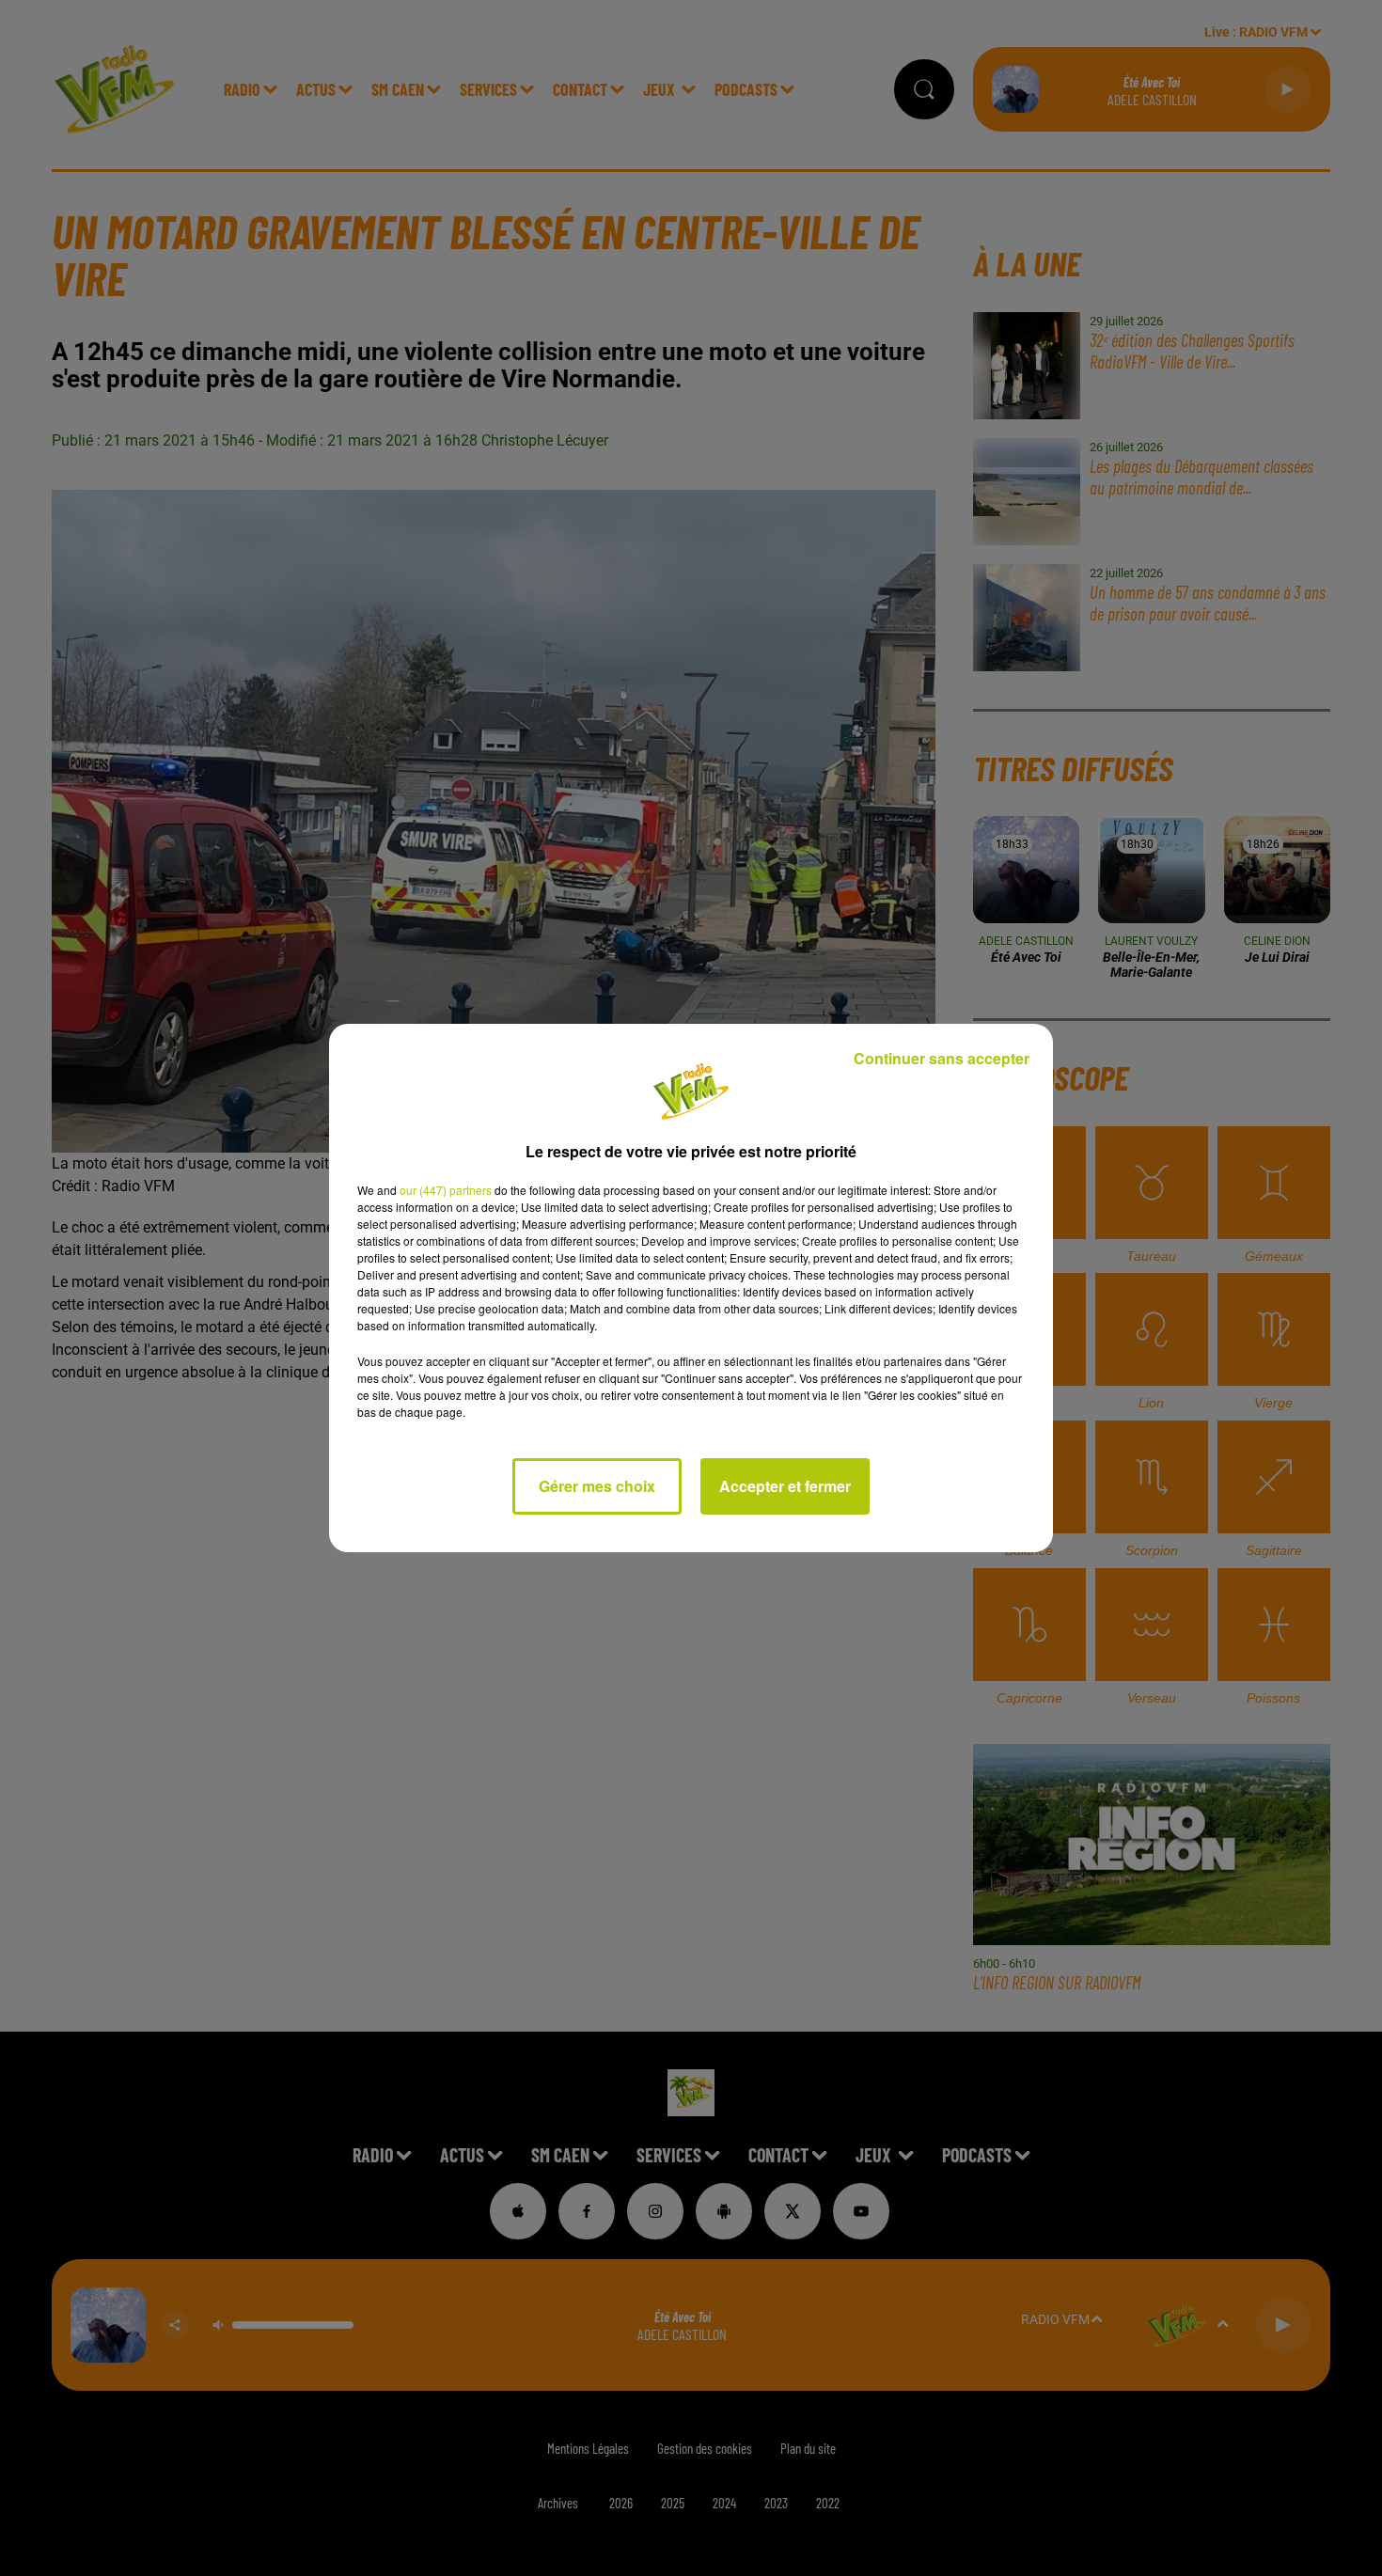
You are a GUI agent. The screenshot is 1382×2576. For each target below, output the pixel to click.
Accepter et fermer (785, 1486)
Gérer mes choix (597, 1486)
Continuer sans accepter (942, 1058)
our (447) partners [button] (446, 1190)
